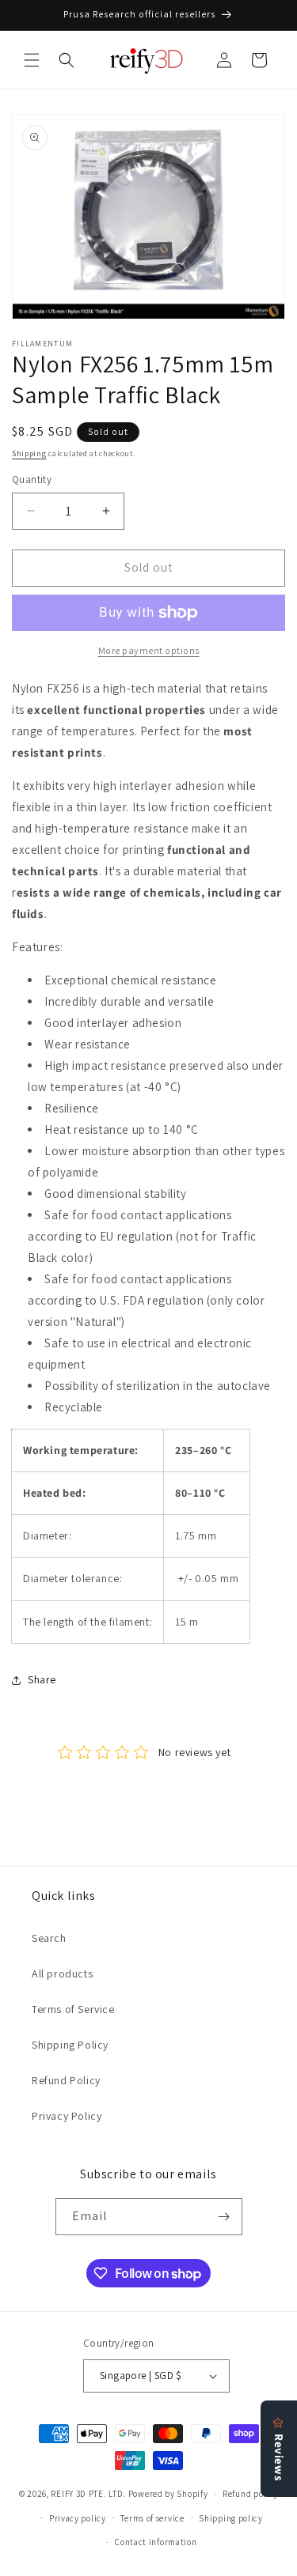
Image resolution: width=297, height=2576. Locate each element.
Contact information (156, 2542)
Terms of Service (73, 2009)
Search (49, 1938)
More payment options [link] (149, 650)
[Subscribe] (224, 2217)
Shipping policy (231, 2518)
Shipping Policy (70, 2045)
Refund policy (250, 2494)
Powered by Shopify (168, 2494)
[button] (32, 60)
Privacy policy (78, 2518)
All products (62, 1974)
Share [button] (42, 1679)
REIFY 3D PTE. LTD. (88, 2494)
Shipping (29, 453)
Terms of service (152, 2518)
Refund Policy (66, 2080)
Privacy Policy (67, 2116)
